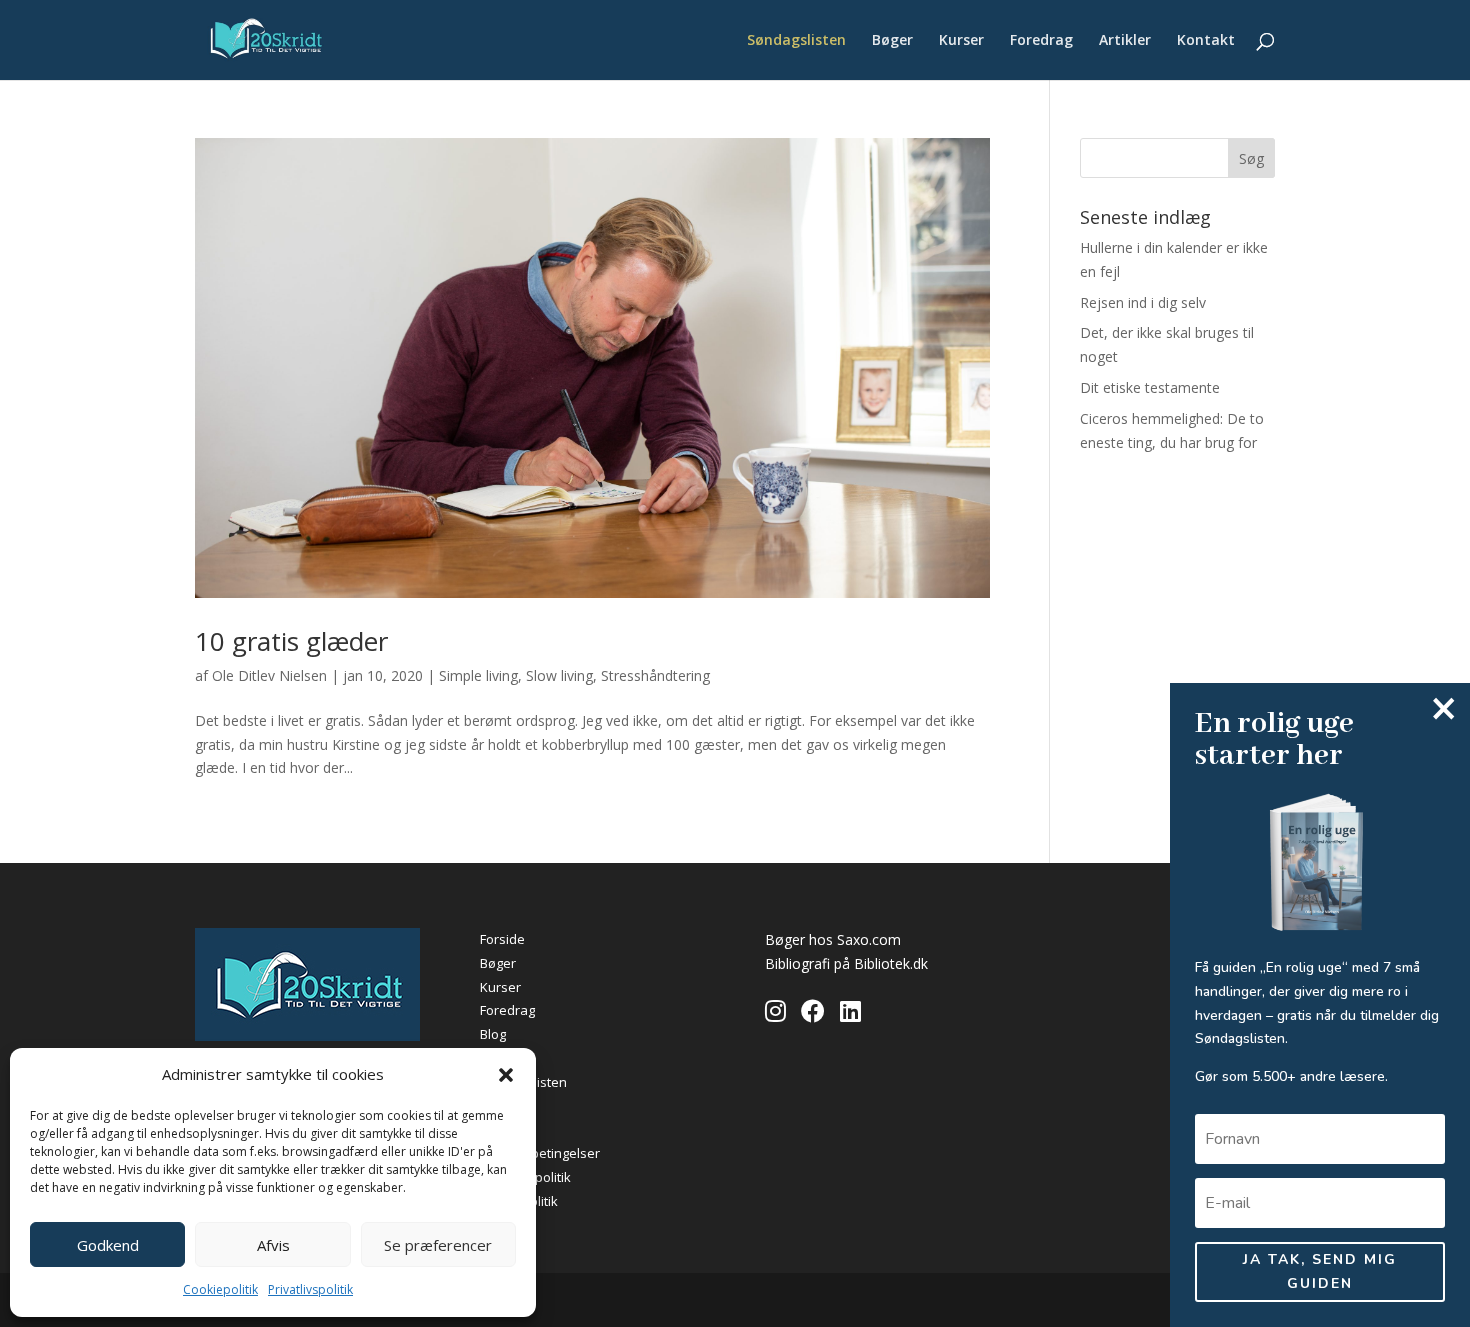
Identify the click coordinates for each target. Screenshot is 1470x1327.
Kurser (961, 41)
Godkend (108, 1245)
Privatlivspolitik (310, 1289)
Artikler (1125, 41)
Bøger (892, 41)
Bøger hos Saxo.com (833, 939)
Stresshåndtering (655, 675)
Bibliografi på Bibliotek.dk (846, 963)
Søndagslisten (796, 41)
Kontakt (1206, 41)
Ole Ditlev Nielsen (269, 675)
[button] (506, 1075)
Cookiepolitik (220, 1289)
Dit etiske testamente (1150, 387)
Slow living (559, 675)
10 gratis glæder (291, 641)
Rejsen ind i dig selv (1143, 302)
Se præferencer (438, 1245)
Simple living (478, 675)
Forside (502, 939)
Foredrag (1041, 41)
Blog (493, 1034)
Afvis (273, 1245)
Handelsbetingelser (540, 1153)
